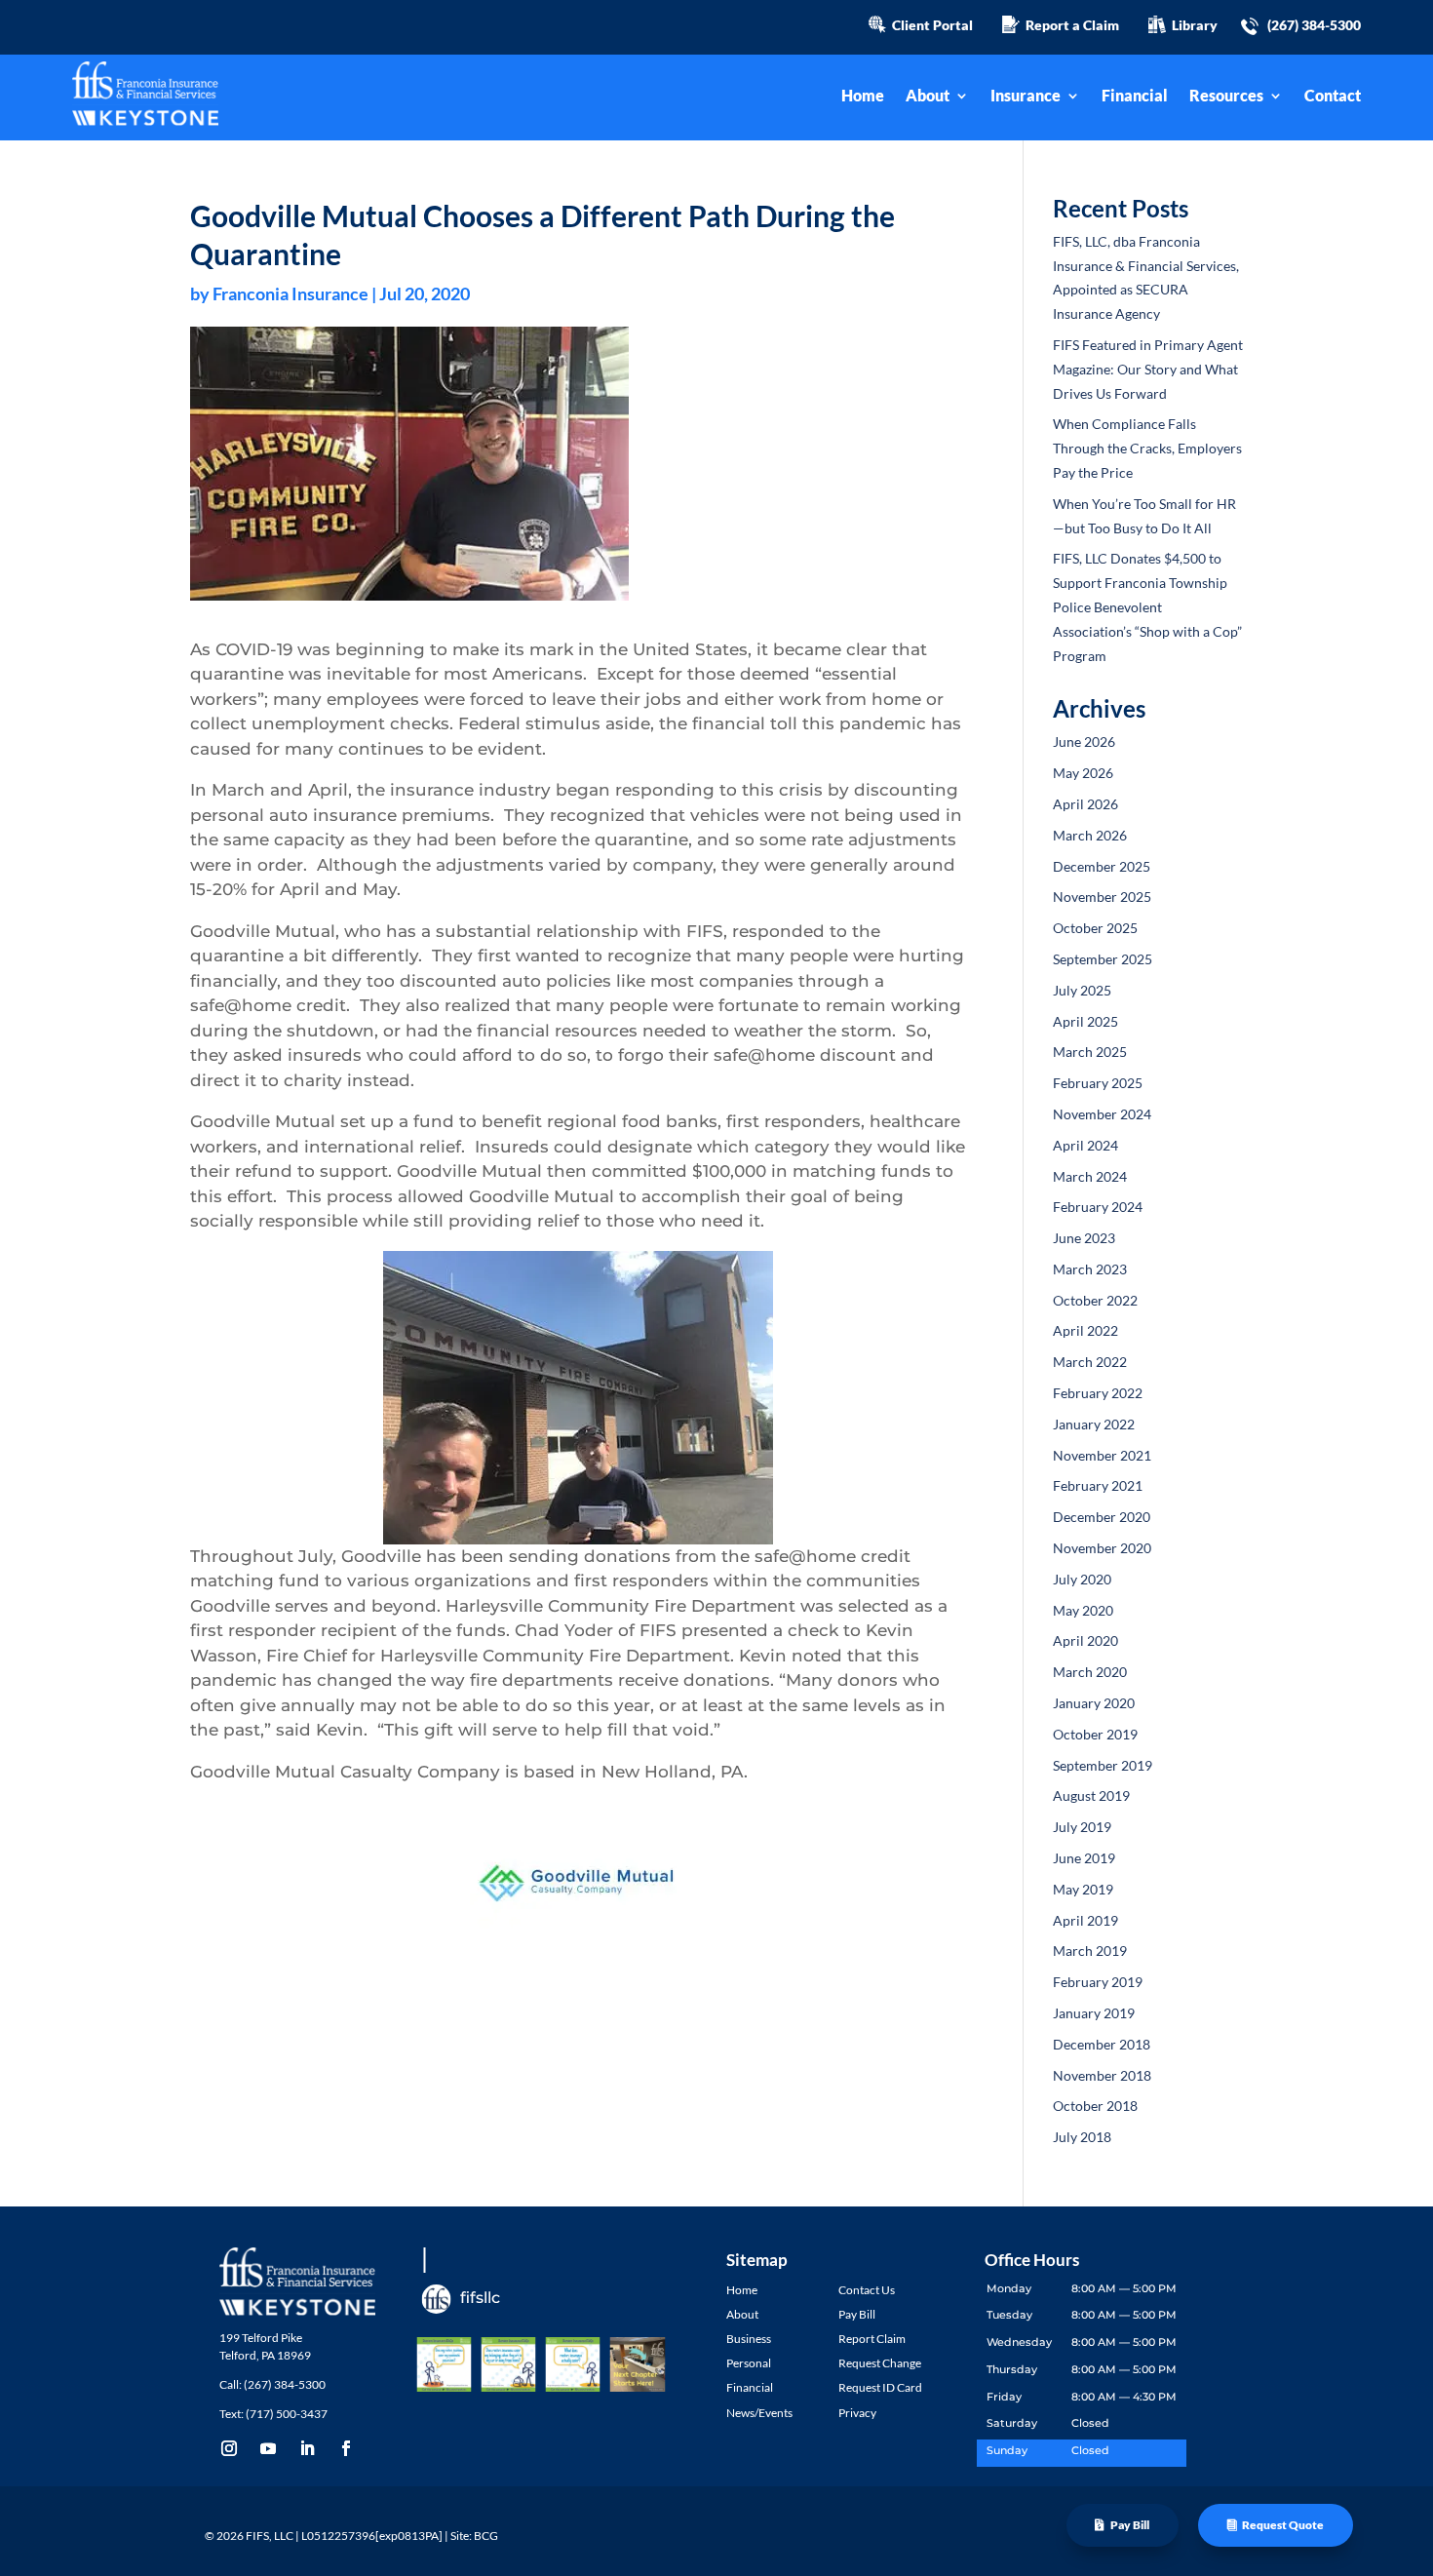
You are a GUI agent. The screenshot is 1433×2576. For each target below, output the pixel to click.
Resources (1226, 97)
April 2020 (1085, 1640)
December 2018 (1102, 2044)
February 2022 (1098, 1393)
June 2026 (1084, 742)
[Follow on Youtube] (268, 2448)
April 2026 (1085, 804)
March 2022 (1090, 1362)
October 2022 (1095, 1300)
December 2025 (1102, 866)
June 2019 (1084, 1858)
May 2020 (1083, 1610)
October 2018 (1095, 2106)
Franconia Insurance (290, 293)
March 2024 (1090, 1176)
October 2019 (1095, 1734)
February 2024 (1098, 1207)
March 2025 (1090, 1052)
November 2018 (1102, 2075)
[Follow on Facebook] (346, 2448)
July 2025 (1082, 990)
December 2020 (1102, 1517)
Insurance (1026, 97)
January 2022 (1094, 1424)
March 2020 (1090, 1672)
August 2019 (1091, 1795)
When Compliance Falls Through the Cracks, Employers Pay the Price (1147, 448)
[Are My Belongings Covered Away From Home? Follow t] (508, 2364)
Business (749, 2339)
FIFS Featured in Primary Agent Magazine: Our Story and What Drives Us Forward (1148, 369)
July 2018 (1082, 2137)
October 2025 (1095, 928)
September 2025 (1103, 959)
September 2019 (1103, 1765)
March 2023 (1090, 1269)
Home (863, 97)
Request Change (880, 2363)
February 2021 (1098, 1485)
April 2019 (1085, 1920)
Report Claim (872, 2339)
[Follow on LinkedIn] (307, 2448)
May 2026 (1083, 773)
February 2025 (1098, 1083)
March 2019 (1090, 1951)
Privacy (857, 2413)
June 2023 (1084, 1238)
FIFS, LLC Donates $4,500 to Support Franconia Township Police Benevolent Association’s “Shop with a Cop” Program (1147, 606)
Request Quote (1283, 2525)
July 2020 (1082, 1579)
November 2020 (1102, 1548)
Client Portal (930, 25)
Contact (1333, 97)
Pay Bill (1130, 2525)
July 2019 (1082, 1827)
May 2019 (1083, 1889)
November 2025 (1102, 897)
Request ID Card (880, 2387)
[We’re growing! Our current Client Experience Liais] (638, 2364)
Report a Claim (1069, 25)
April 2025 (1085, 1021)
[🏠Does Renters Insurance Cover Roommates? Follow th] (444, 2364)
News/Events (759, 2413)
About (928, 97)
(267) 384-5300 (1314, 25)
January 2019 (1094, 2013)
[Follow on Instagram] (229, 2448)
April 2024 (1085, 1145)
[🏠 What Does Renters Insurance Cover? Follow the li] (573, 2364)
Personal (749, 2363)
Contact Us (867, 2290)
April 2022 (1085, 1330)
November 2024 (1102, 1114)
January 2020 (1094, 1703)
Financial (1135, 97)
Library (1192, 25)
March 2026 (1090, 835)
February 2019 (1098, 1982)
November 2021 (1102, 1455)
